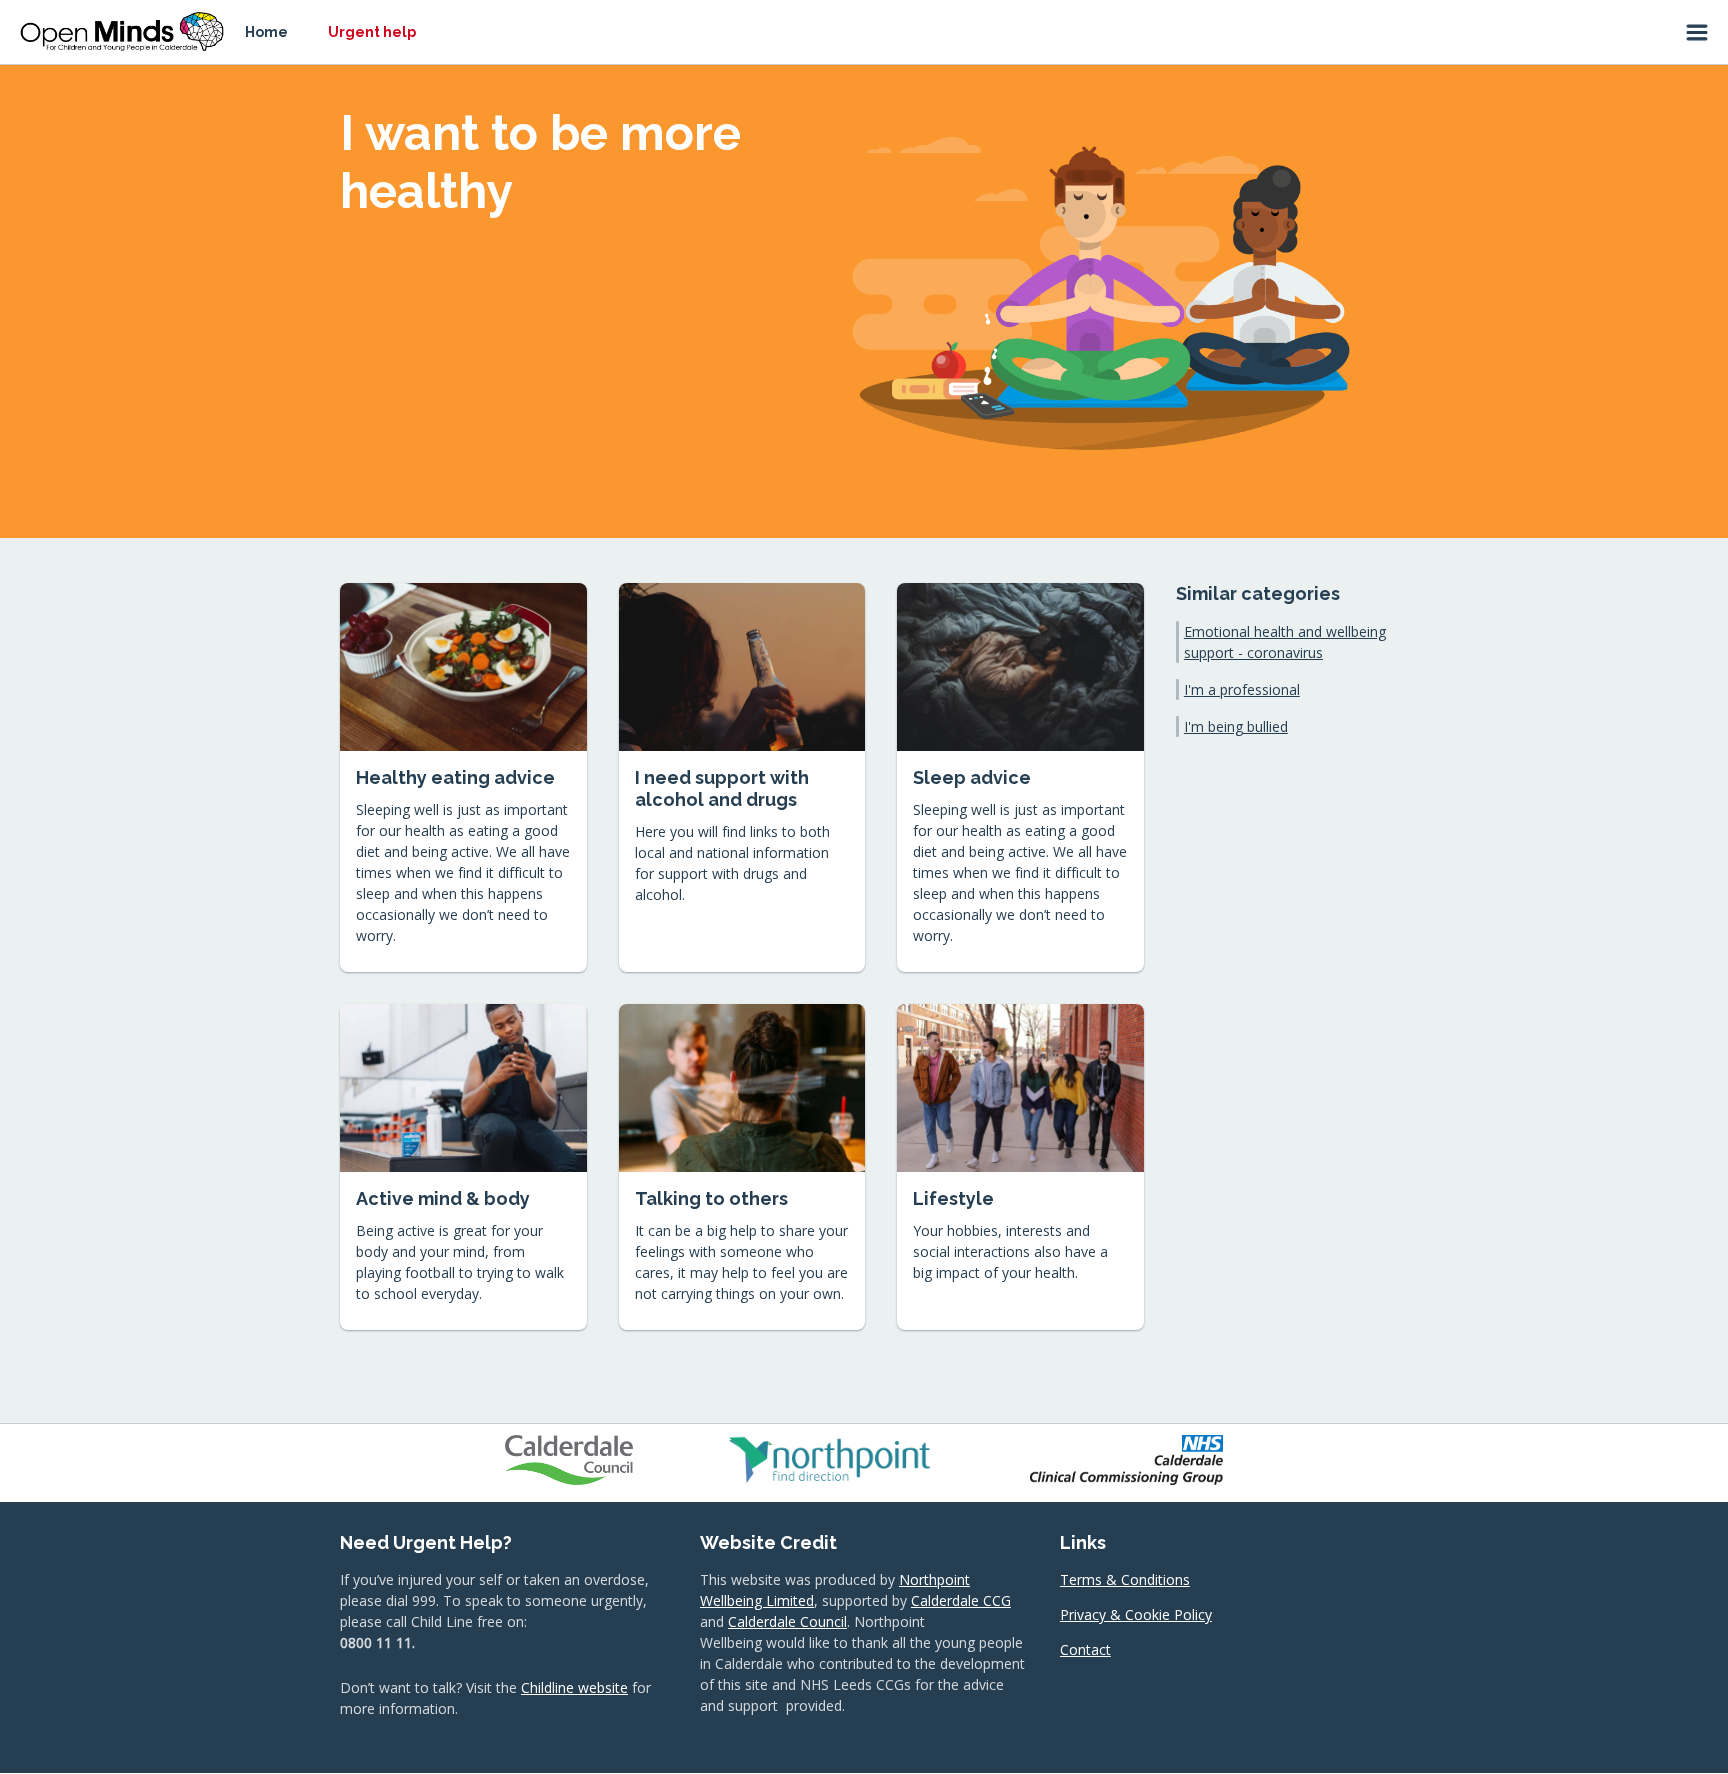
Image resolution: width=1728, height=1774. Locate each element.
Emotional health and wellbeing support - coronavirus (1285, 642)
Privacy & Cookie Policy (1136, 1614)
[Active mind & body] (463, 1167)
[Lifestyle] (1020, 1167)
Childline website (574, 1687)
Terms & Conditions (1125, 1579)
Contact (1085, 1649)
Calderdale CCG (961, 1600)
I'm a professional (1242, 689)
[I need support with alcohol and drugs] (742, 777)
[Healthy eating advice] (463, 777)
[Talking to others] (742, 1167)
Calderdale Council (787, 1621)
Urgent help (372, 32)
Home (266, 32)
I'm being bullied (1236, 726)
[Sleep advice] (1020, 777)
